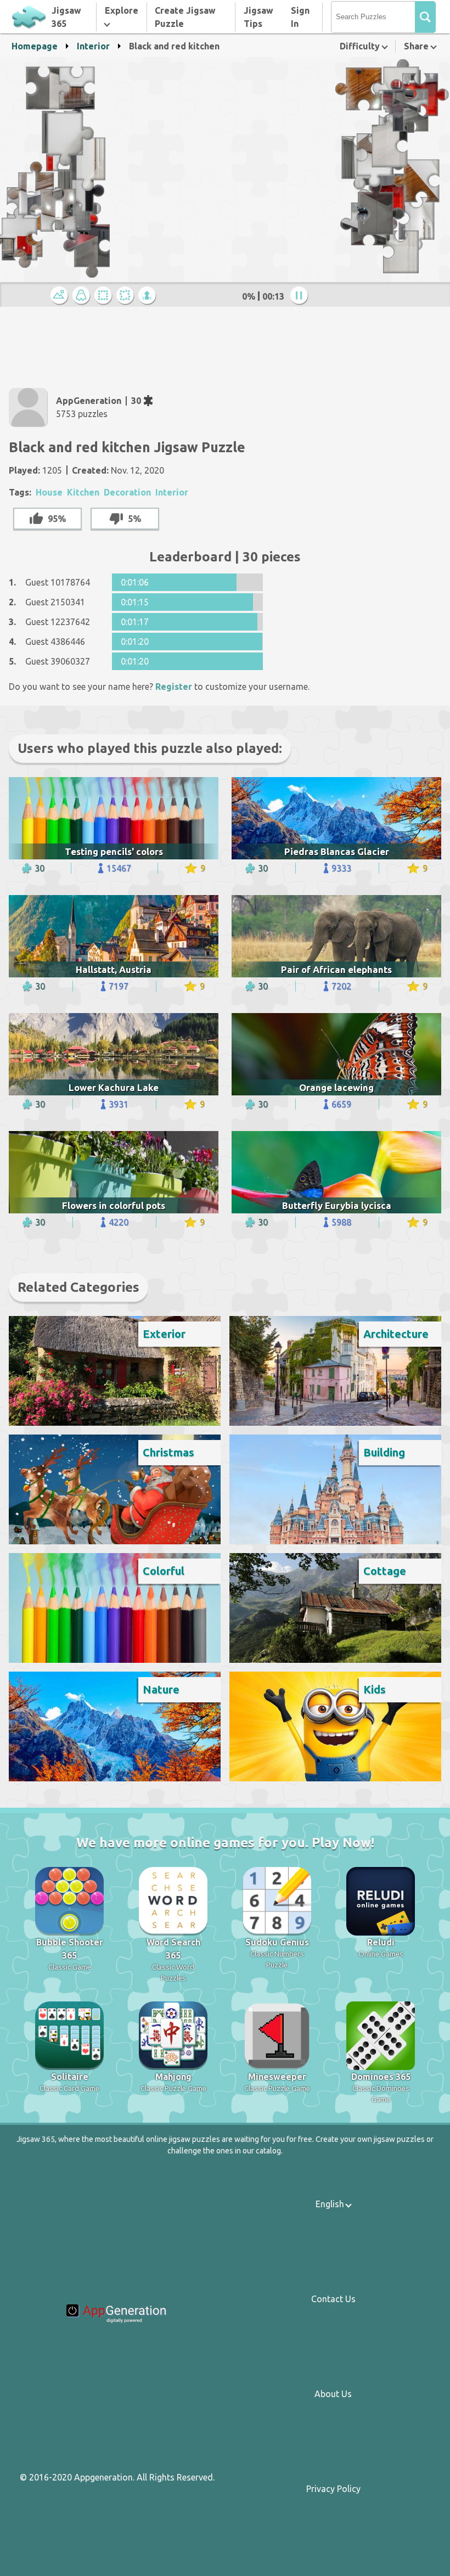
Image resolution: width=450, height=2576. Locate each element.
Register (174, 687)
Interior (93, 46)
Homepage (35, 46)
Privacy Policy (333, 2489)
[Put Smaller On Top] (149, 296)
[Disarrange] (127, 296)
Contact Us (333, 2299)
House (49, 492)
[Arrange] (105, 296)
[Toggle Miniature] (61, 296)
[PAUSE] (301, 296)
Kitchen (83, 492)
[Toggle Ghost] (83, 296)
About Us (333, 2394)
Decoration (127, 492)
